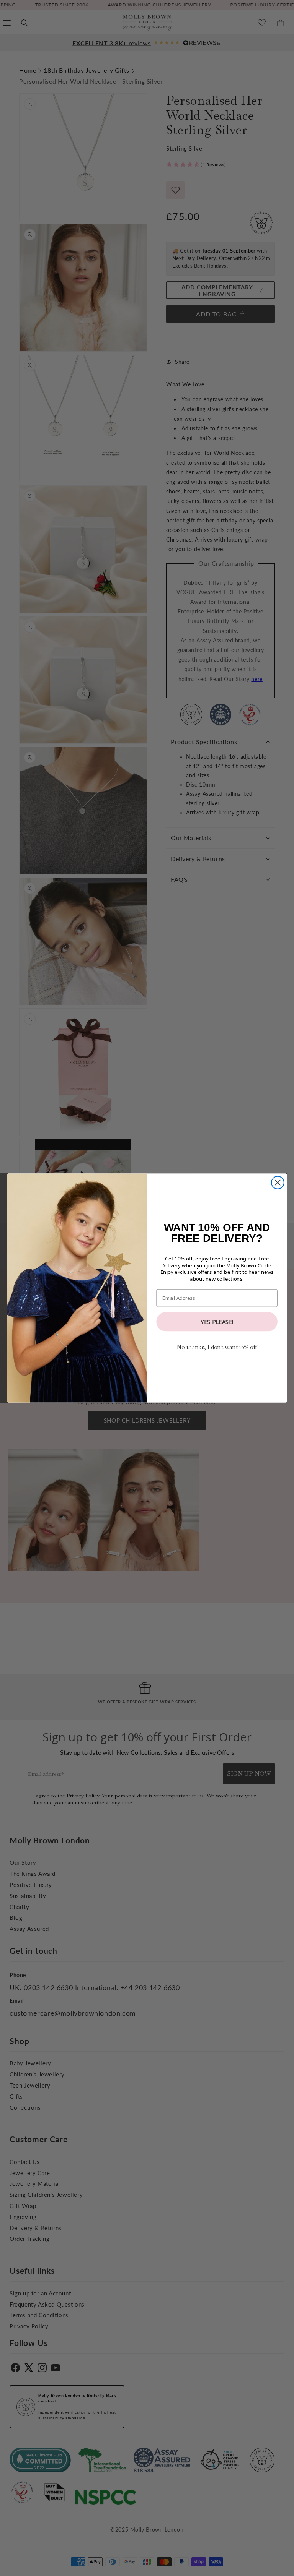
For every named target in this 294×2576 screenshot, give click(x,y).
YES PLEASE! (217, 1321)
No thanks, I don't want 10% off (217, 1347)
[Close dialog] (278, 1183)
